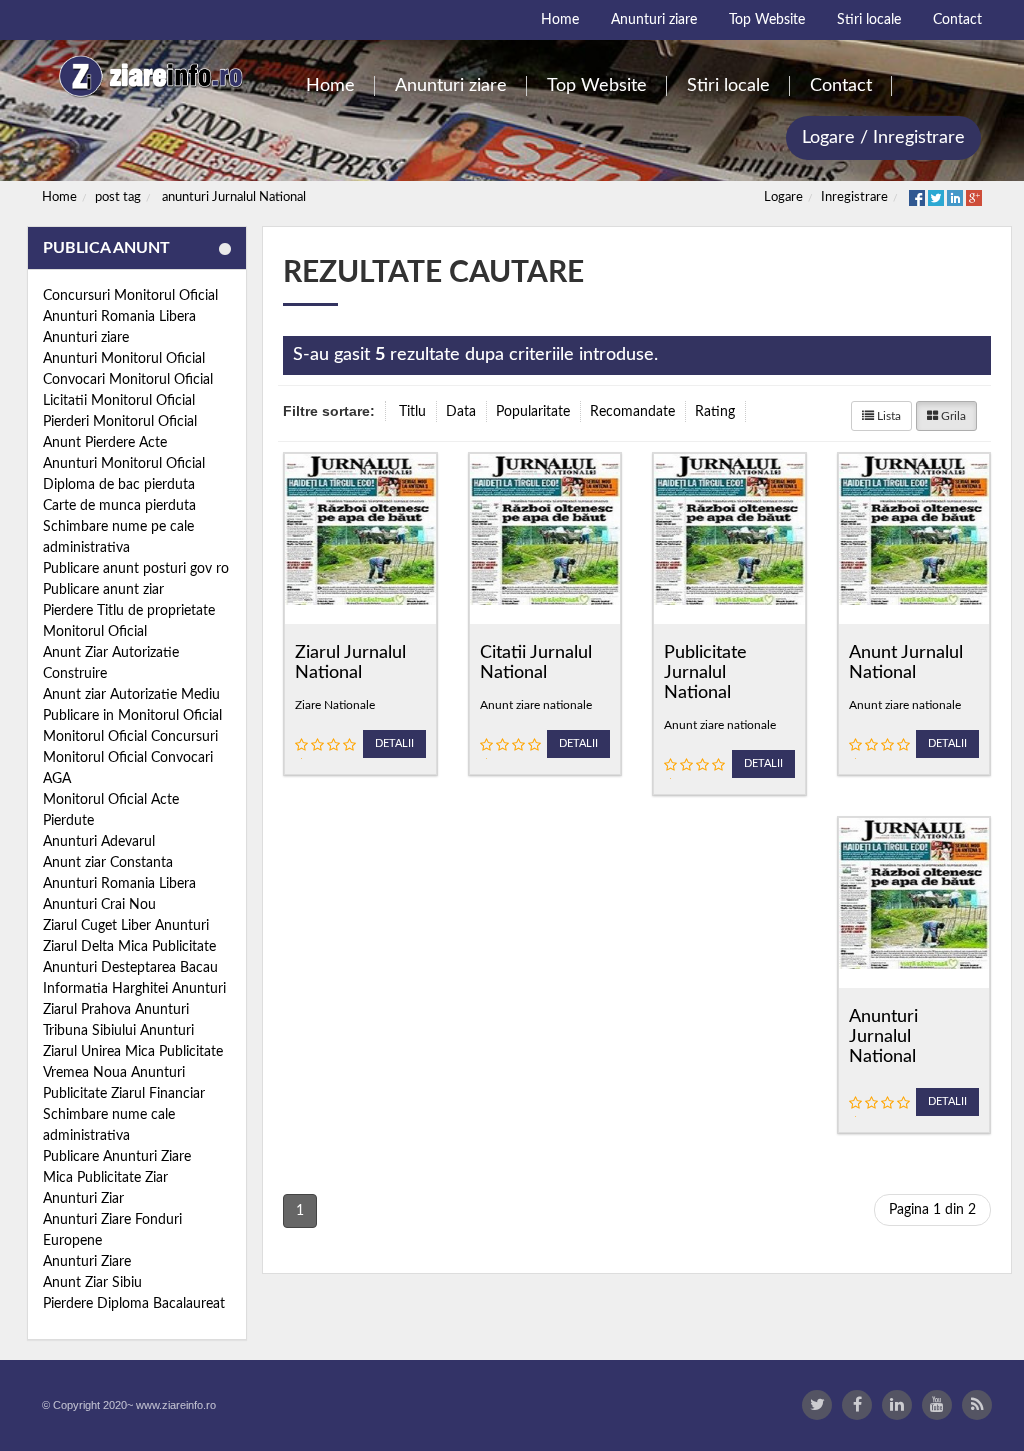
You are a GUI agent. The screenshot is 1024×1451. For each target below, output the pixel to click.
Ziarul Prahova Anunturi (116, 1010)
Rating (715, 412)
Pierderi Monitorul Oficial (120, 422)
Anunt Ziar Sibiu (92, 1283)
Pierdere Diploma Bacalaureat (134, 1304)
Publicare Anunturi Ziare (117, 1157)
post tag (118, 197)
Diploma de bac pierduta (119, 485)
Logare (783, 197)
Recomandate (632, 412)
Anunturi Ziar (83, 1199)
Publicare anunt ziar (103, 590)
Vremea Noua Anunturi (114, 1073)
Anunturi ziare (86, 338)
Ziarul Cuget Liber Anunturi (126, 926)
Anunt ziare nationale (536, 705)
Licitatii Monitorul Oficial (119, 401)
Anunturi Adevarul (99, 842)
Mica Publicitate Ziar (105, 1178)
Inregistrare (854, 197)
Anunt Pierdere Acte (105, 443)
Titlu (412, 412)
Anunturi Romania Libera (119, 317)
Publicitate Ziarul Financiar (124, 1094)
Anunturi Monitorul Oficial (124, 359)
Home (59, 197)
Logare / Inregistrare (883, 138)
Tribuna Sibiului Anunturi (118, 1031)
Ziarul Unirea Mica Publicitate (133, 1052)
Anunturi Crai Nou (99, 905)
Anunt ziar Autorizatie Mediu (131, 695)
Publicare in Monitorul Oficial (132, 716)
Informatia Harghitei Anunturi (134, 989)
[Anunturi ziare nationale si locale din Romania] (148, 76)
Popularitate (533, 412)
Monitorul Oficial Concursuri (130, 737)
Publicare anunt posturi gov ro (136, 569)
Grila (952, 416)
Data (461, 412)
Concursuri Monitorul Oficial (130, 296)
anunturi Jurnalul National (234, 197)
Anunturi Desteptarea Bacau (130, 968)
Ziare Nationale (335, 705)
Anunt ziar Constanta (108, 863)
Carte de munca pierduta (119, 506)
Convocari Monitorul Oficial (128, 380)
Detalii (394, 743)
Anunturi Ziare (87, 1262)
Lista (887, 416)
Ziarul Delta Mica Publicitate (129, 947)
